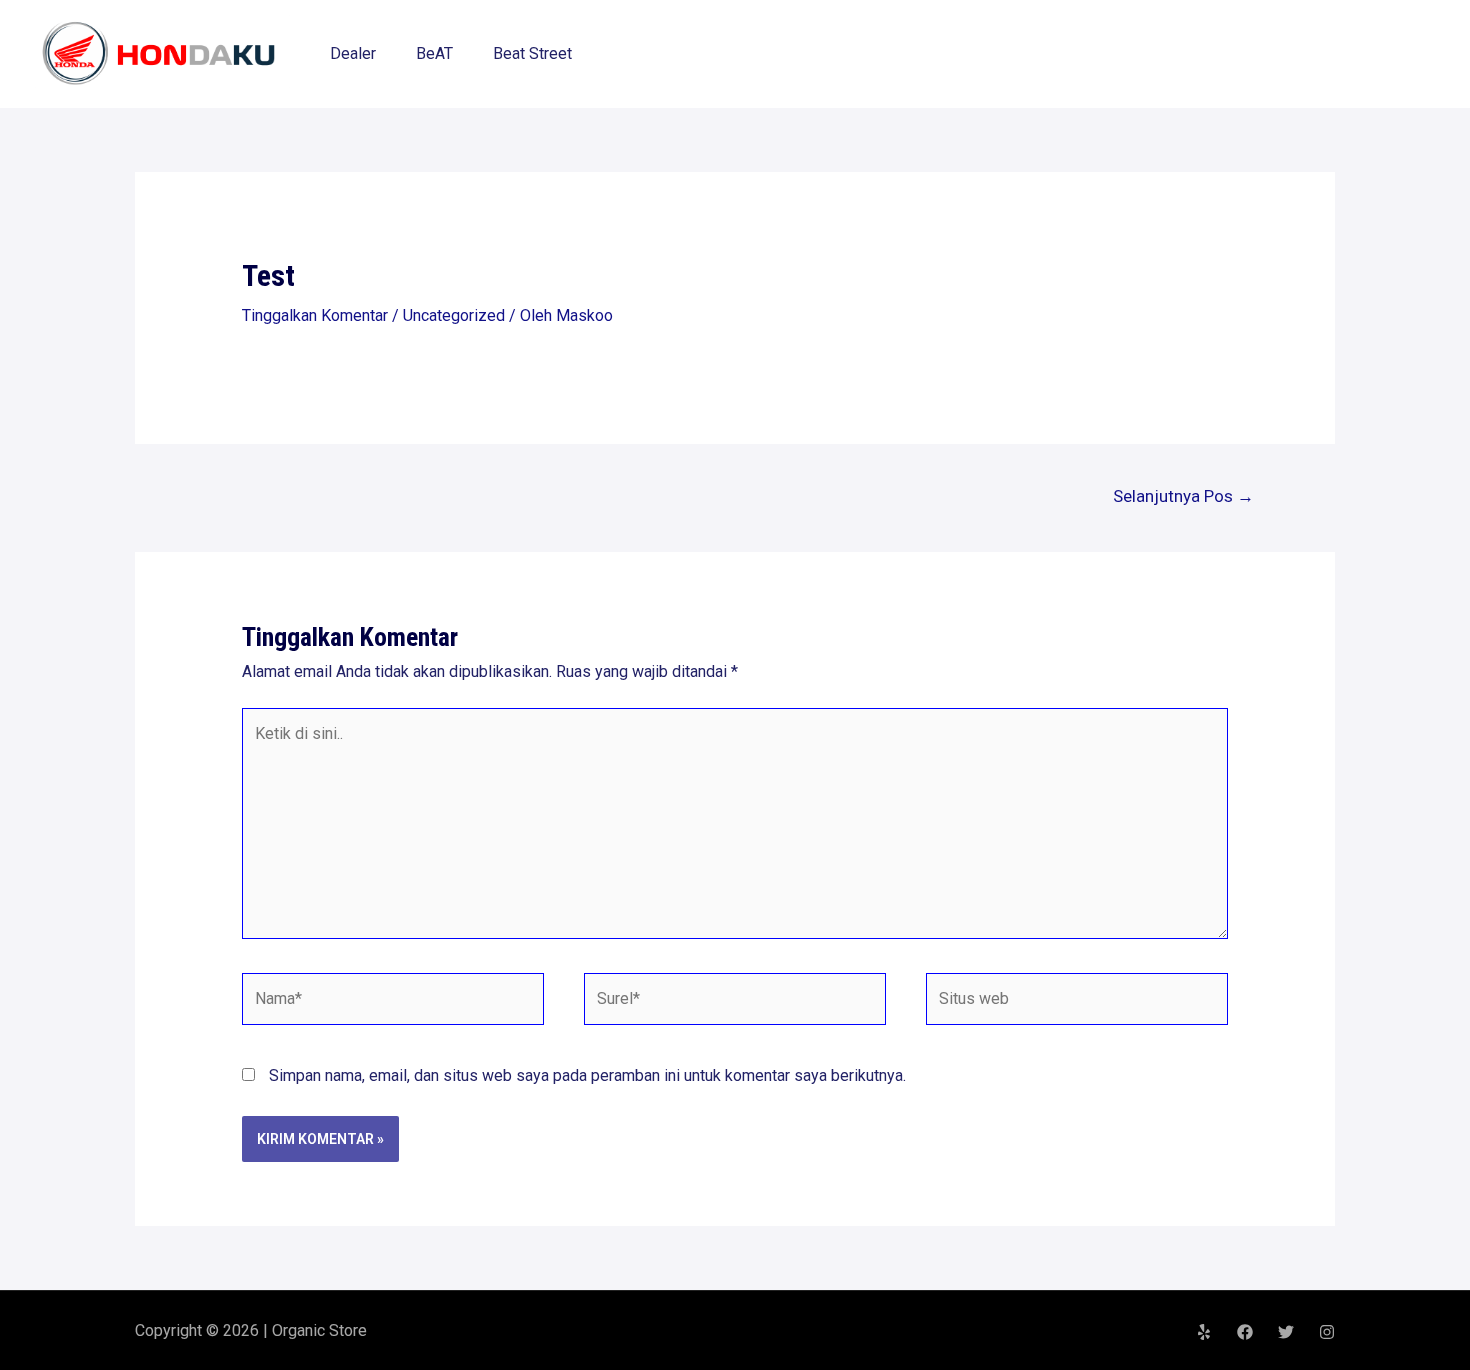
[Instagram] (1327, 1332)
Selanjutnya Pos (1183, 496)
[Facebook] (1245, 1332)
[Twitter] (1286, 1332)
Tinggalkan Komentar (315, 315)
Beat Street (532, 53)
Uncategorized (454, 315)
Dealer (353, 53)
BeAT (434, 53)
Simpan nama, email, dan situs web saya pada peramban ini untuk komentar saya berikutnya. (587, 1075)
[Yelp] (1204, 1332)
